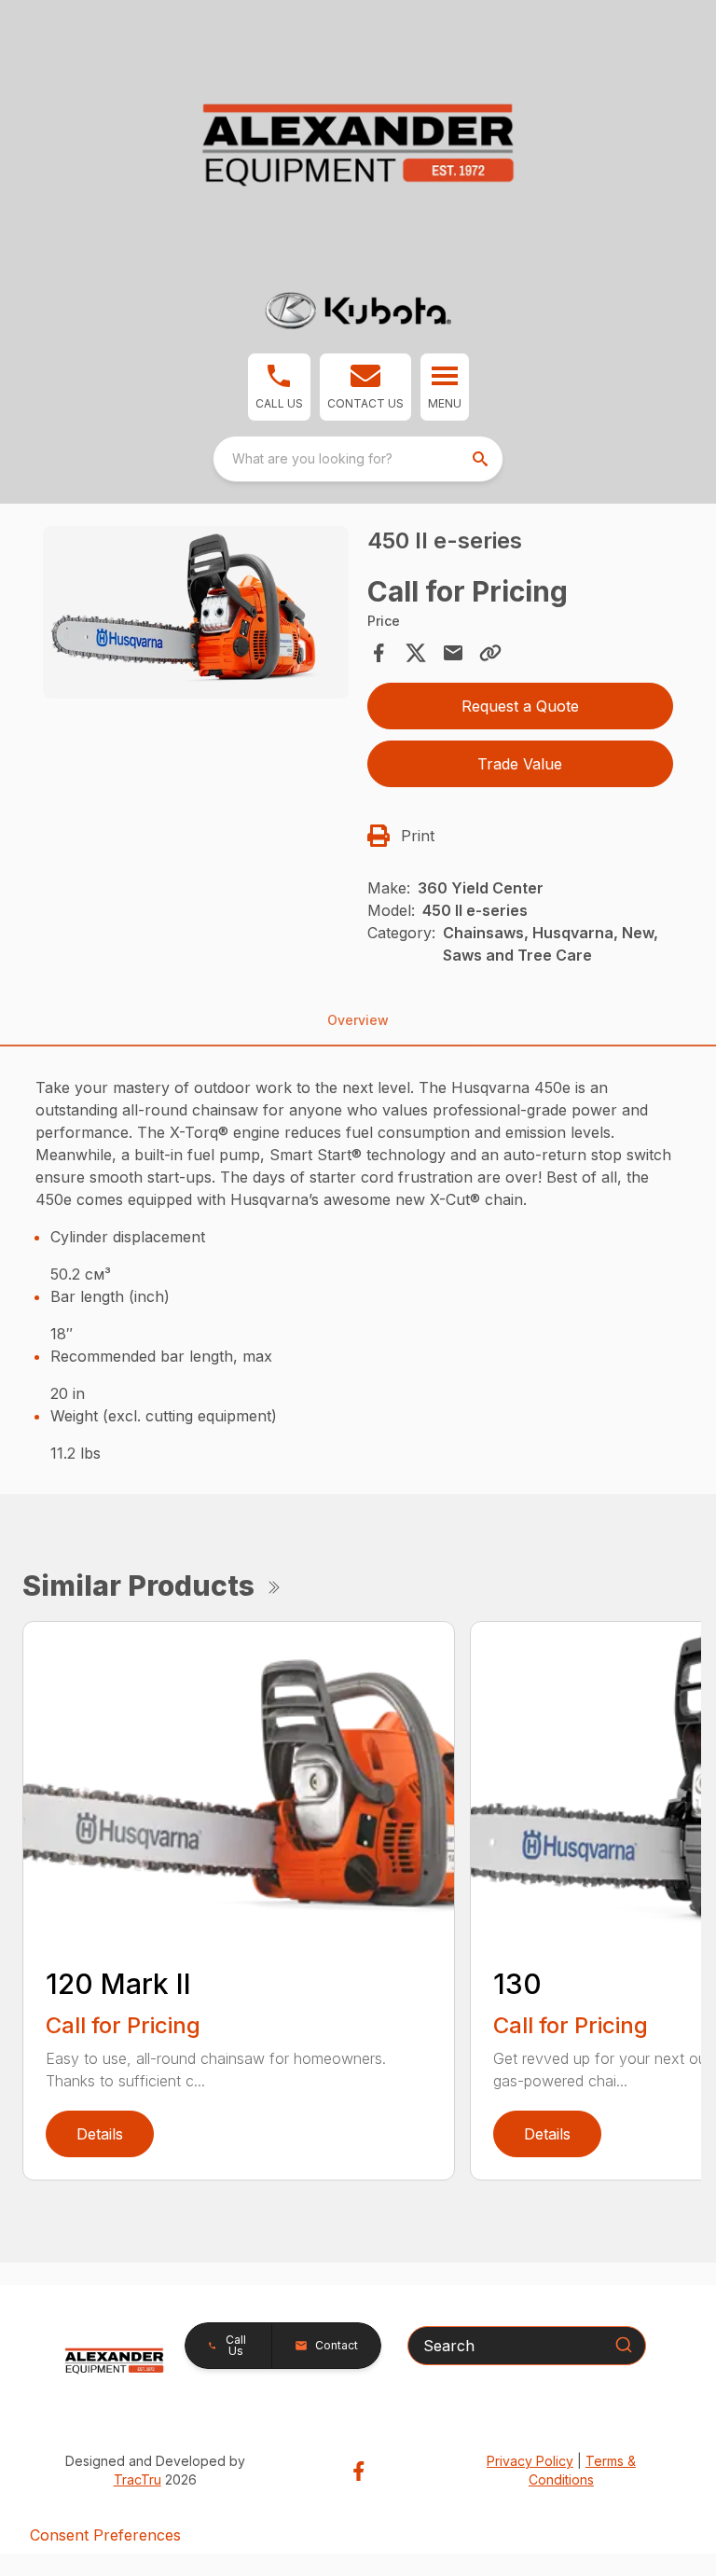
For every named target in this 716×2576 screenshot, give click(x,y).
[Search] (624, 2345)
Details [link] (100, 2134)
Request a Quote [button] (520, 706)
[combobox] (358, 459)
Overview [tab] (358, 1020)
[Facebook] (358, 2471)
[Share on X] (416, 653)
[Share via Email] (453, 653)
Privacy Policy (530, 2461)
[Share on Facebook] (379, 653)
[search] (482, 459)
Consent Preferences (105, 2535)
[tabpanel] (196, 616)
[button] (279, 387)
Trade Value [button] (520, 764)
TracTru (138, 2479)
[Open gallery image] (196, 613)
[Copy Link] (490, 653)
